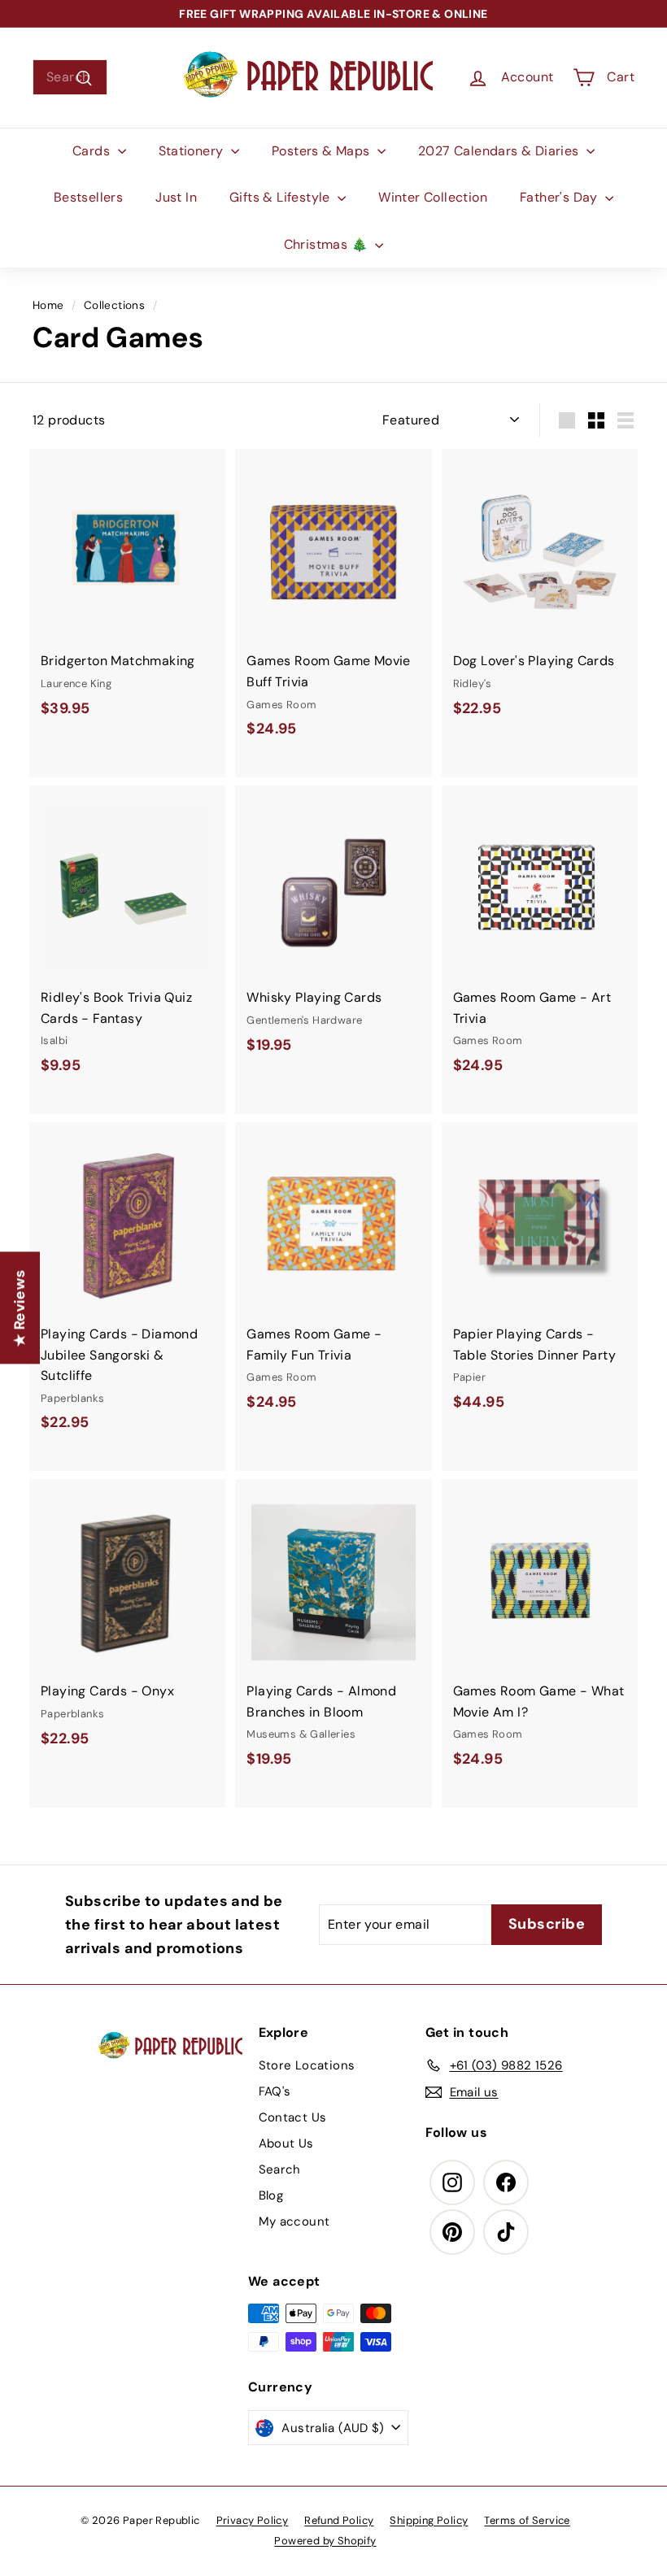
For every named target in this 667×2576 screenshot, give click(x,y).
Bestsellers (88, 197)
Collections (114, 305)
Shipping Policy (429, 2520)
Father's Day (560, 197)
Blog (271, 2195)
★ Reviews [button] (20, 1308)
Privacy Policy (253, 2520)
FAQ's (275, 2091)
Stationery (193, 151)
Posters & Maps (323, 151)
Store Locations (307, 2065)
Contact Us (293, 2117)
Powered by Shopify (325, 2541)
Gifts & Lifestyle (281, 197)
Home (48, 305)
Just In (176, 197)
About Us (286, 2143)
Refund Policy (339, 2520)
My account (294, 2221)
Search (280, 2169)
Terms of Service (527, 2520)
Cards (93, 151)
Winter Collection (433, 197)
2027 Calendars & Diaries (500, 151)
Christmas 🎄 (328, 244)
